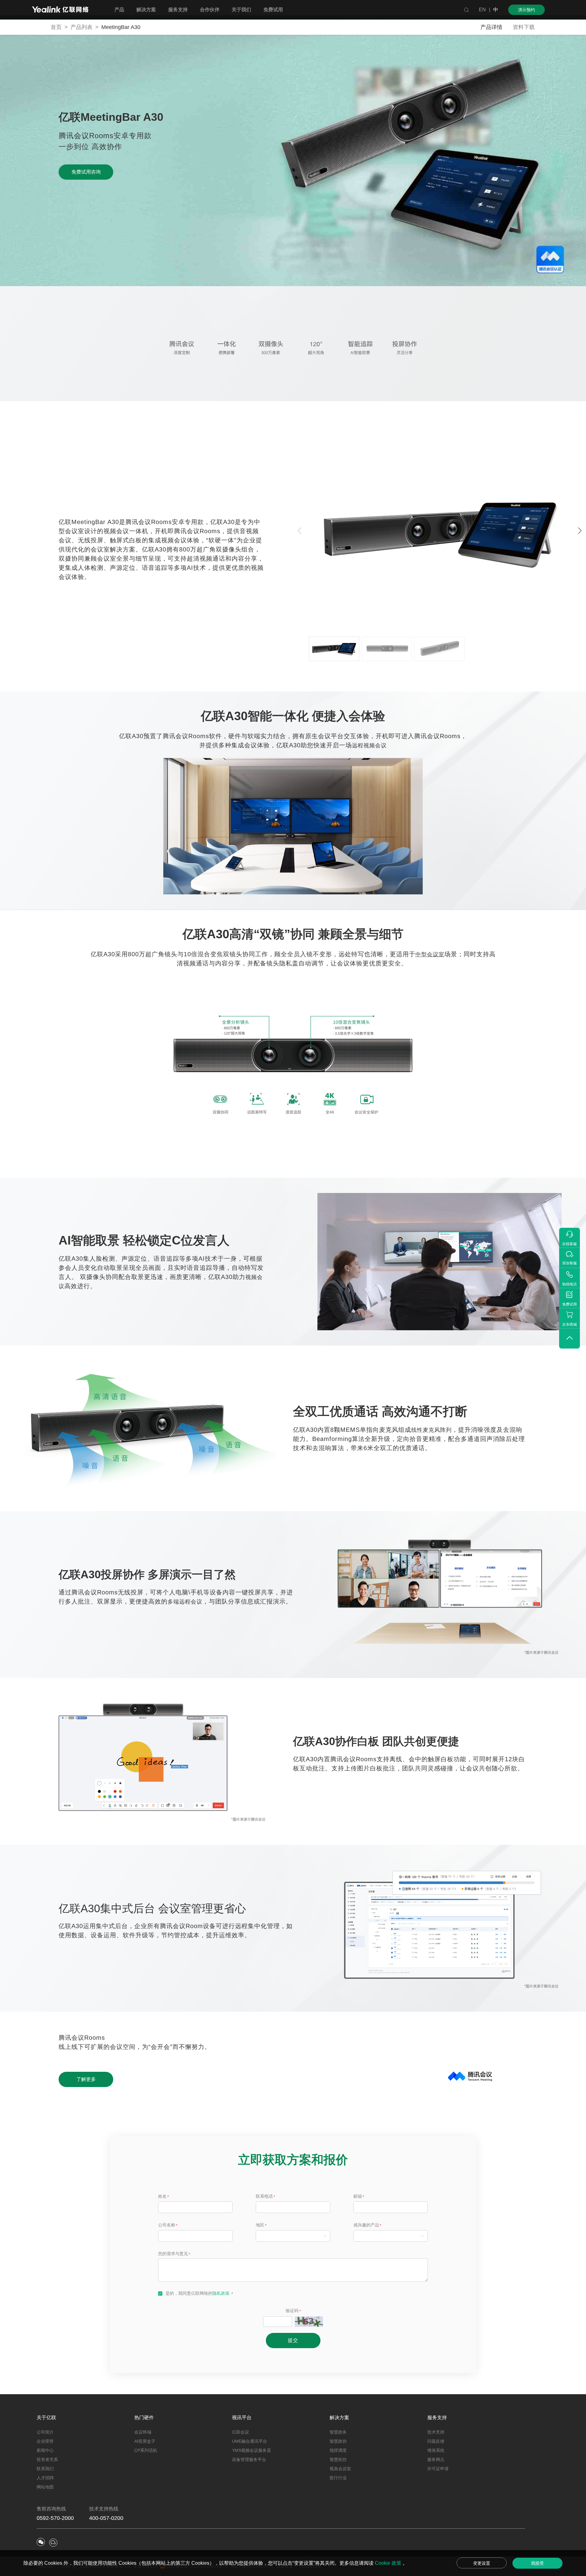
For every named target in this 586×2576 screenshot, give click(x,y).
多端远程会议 (185, 1602)
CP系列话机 (146, 2450)
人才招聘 (45, 2478)
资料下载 (524, 27)
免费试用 (273, 10)
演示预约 (526, 10)
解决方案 (339, 2418)
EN (482, 10)
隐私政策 (221, 2293)
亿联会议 (241, 2432)
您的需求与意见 (173, 2254)
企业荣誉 (45, 2441)
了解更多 (86, 2079)
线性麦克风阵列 (431, 1430)
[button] (580, 531)
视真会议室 (340, 2469)
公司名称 (167, 2225)
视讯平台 (242, 2418)
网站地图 (45, 2487)
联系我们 (45, 2469)
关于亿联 (46, 2418)
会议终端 (143, 2432)
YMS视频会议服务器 (251, 2450)
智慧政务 (338, 2432)
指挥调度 (338, 2450)
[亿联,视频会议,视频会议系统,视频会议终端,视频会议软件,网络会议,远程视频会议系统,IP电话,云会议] (60, 10)
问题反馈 (436, 2441)
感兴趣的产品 (366, 2225)
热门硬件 (144, 2418)
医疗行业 (338, 2478)
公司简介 (45, 2432)
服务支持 (437, 2418)
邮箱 (358, 2196)
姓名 (162, 2196)
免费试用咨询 (86, 172)
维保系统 (436, 2450)
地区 (260, 2225)
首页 (56, 27)
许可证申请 (438, 2469)
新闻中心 (45, 2450)
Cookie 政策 (389, 2563)
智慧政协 (338, 2441)
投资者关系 (47, 2459)
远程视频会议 (369, 745)
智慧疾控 (338, 2459)
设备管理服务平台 (249, 2459)
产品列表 (81, 27)
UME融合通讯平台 (250, 2441)
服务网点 (436, 2459)
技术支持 (436, 2432)
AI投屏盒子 (145, 2441)
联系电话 (264, 2196)
